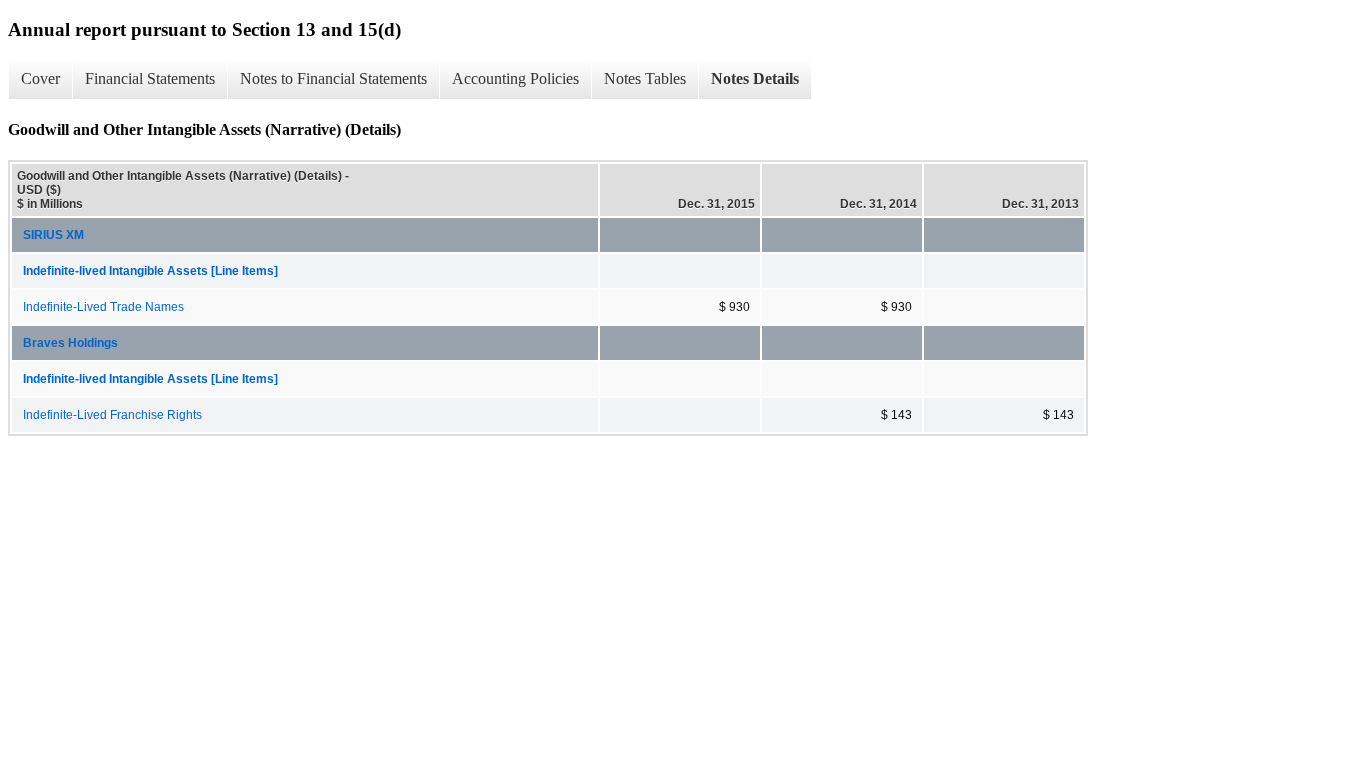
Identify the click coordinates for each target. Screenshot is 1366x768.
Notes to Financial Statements (333, 78)
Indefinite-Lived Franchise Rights (112, 415)
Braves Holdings (70, 343)
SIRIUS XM (53, 235)
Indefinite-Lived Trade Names (103, 307)
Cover (40, 78)
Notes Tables (645, 78)
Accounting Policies (515, 78)
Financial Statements (150, 78)
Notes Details (755, 78)
